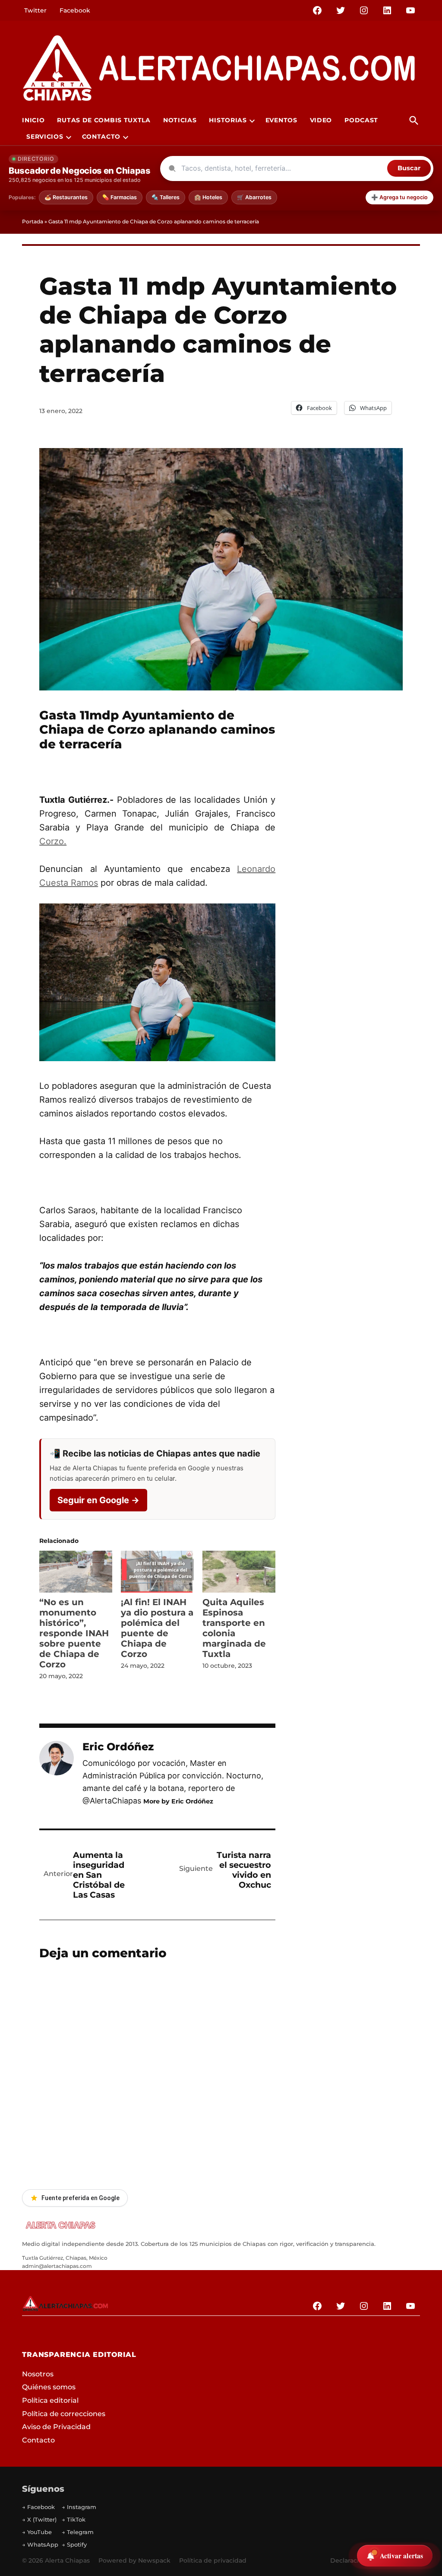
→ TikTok (74, 2519)
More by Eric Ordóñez (178, 1801)
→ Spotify (74, 2544)
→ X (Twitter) (39, 2519)
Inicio (33, 120)
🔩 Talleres (166, 197)
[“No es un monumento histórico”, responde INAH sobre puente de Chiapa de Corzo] (76, 1571)
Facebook (75, 10)
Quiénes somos (49, 2387)
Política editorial (50, 2400)
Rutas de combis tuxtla (104, 120)
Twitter (35, 10)
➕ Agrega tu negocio (399, 197)
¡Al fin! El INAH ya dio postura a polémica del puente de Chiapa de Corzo (157, 1628)
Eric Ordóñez (118, 1747)
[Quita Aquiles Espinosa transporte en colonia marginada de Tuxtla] (239, 1571)
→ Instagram (79, 2507)
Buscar (409, 168)
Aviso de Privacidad (56, 2427)
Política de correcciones (64, 2414)
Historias (228, 120)
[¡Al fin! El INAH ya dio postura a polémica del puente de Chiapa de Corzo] (157, 1571)
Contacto (101, 137)
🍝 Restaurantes (66, 197)
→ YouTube (37, 2532)
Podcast (361, 120)
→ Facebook (38, 2507)
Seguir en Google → (98, 1500)
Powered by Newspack (134, 2560)
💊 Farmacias (120, 197)
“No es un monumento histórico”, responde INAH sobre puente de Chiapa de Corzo (74, 1633)
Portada (33, 221)
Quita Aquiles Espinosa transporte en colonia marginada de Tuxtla (234, 1628)
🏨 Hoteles (208, 197)
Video (321, 120)
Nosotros (38, 2374)
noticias (180, 120)
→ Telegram (78, 2532)
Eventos (281, 120)
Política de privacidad (213, 2560)
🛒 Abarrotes (254, 197)
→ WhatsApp (40, 2544)
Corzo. (53, 841)
